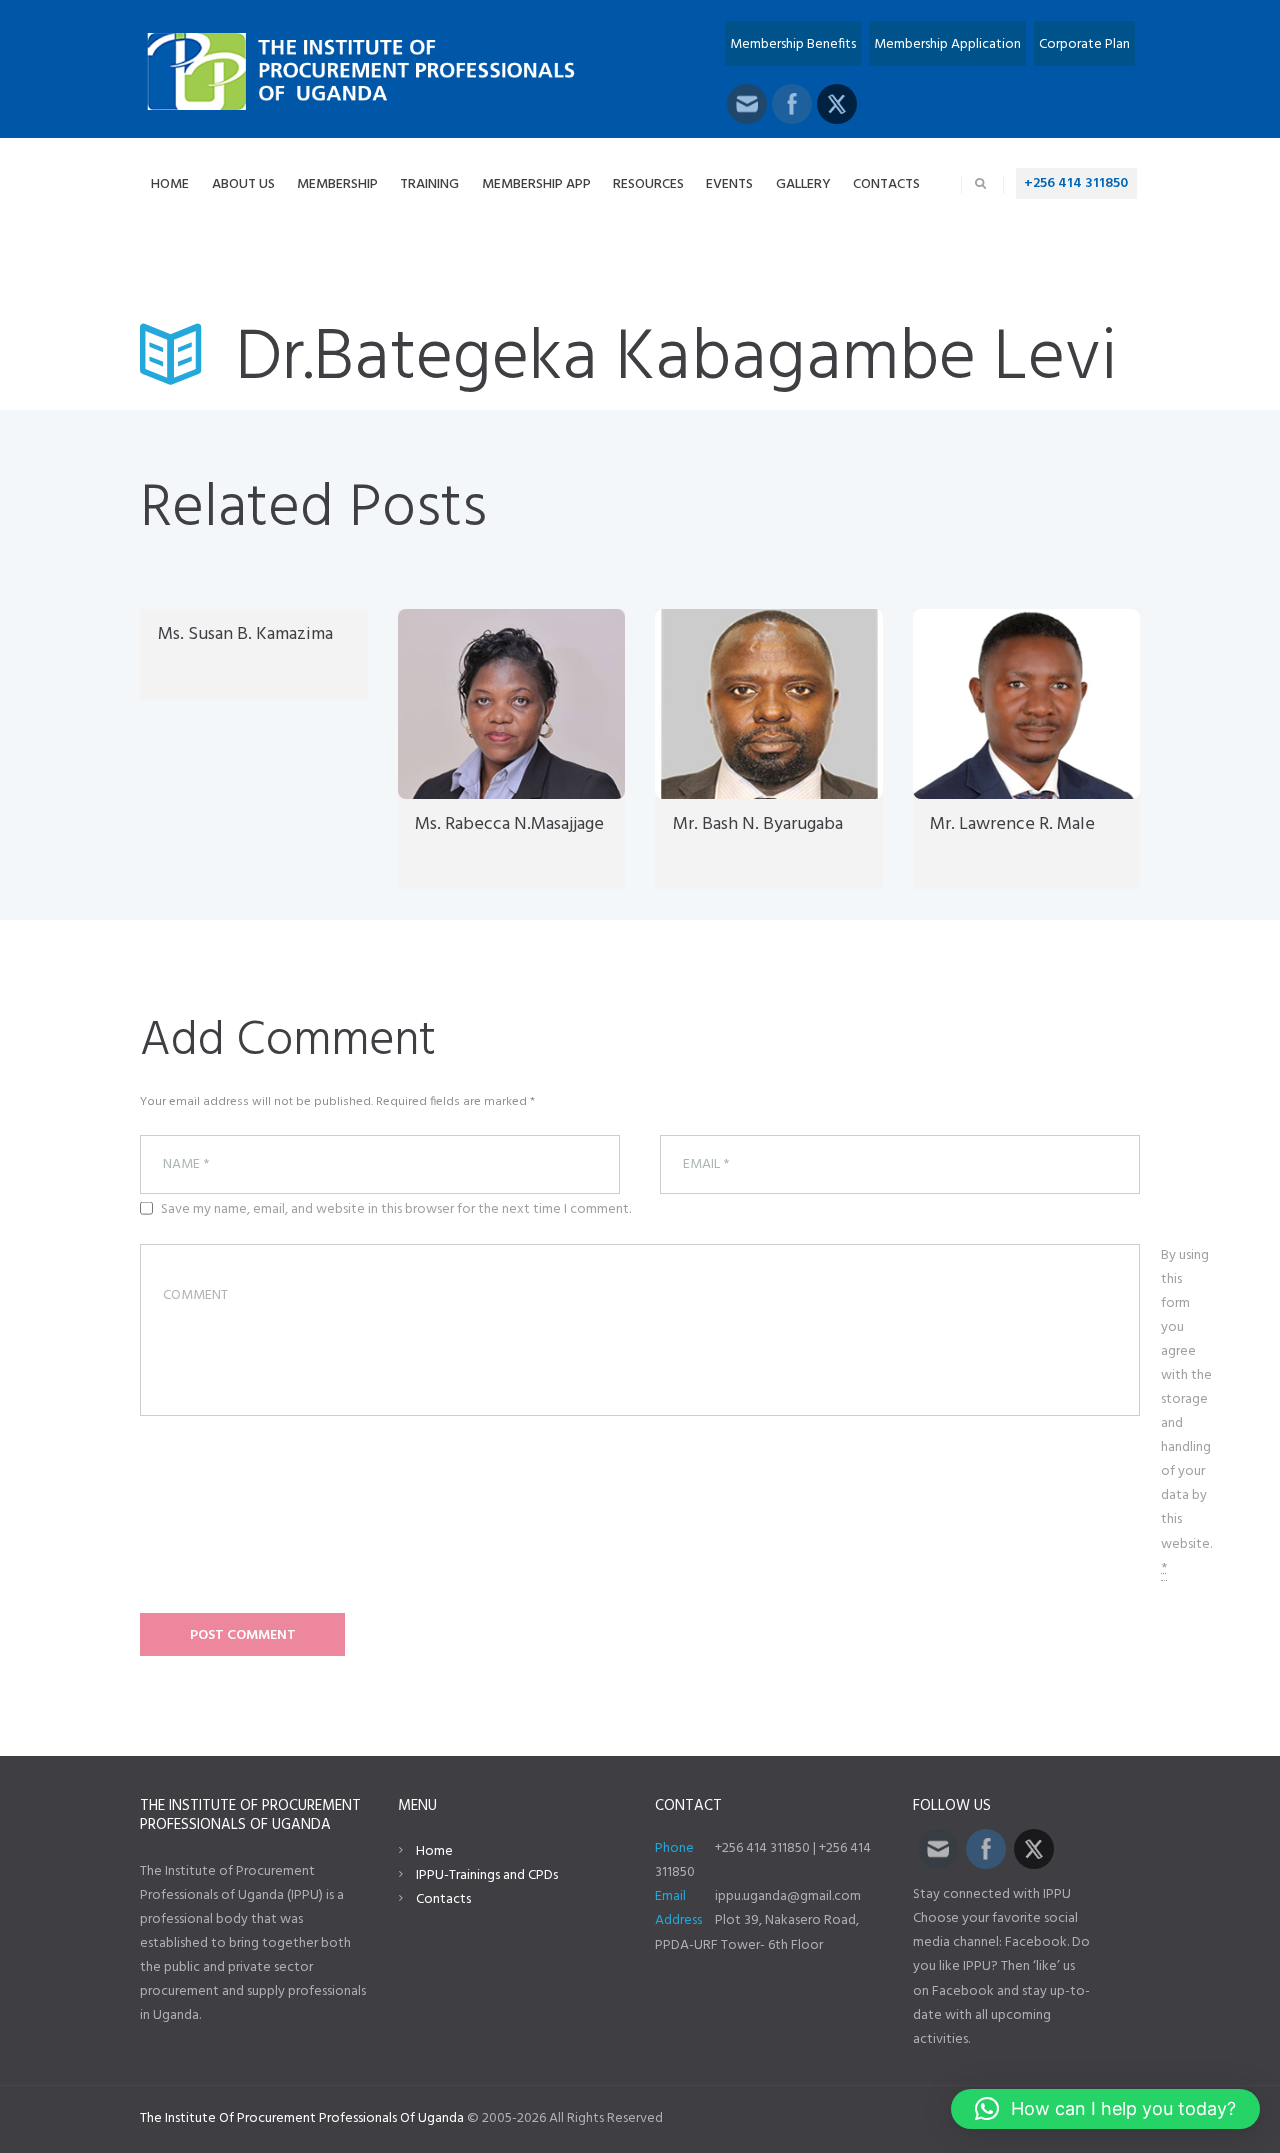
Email (670, 1896)
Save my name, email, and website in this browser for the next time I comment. (396, 1209)
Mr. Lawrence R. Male (1012, 824)
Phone (674, 1848)
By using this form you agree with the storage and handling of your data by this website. (1186, 1412)
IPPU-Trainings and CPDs (487, 1875)
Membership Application (947, 44)
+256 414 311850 (1076, 183)
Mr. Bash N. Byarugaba (758, 824)
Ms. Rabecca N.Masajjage (509, 824)
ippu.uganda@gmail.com (788, 1896)
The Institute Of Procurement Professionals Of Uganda (302, 2118)
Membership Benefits (793, 44)
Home (434, 1851)
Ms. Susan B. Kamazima (245, 634)
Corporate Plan (1084, 44)
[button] (1105, 2109)
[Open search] (980, 183)
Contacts (443, 1899)
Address (678, 1920)
